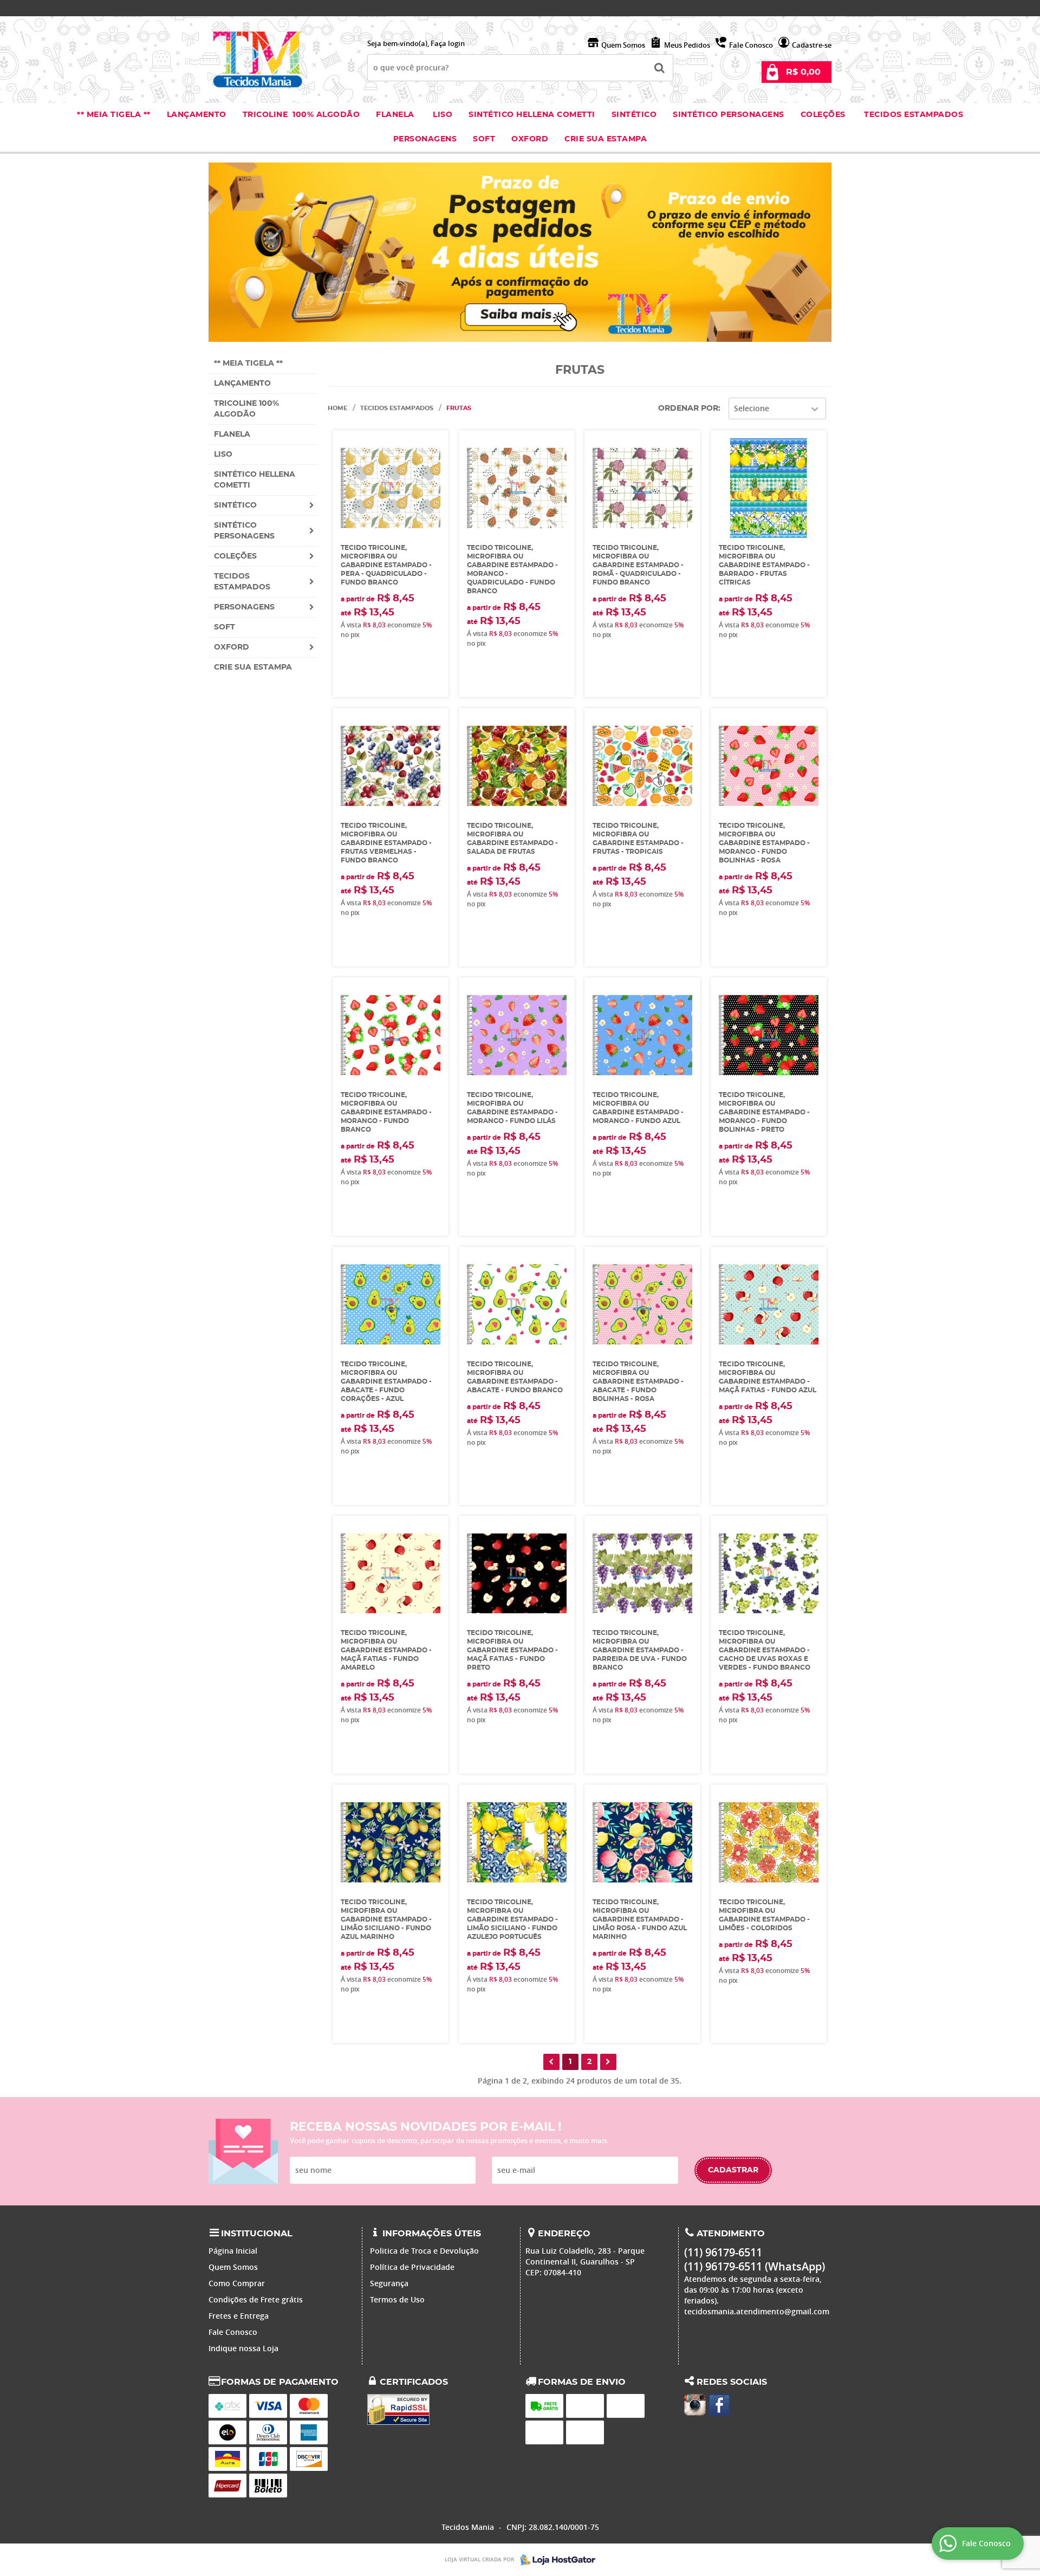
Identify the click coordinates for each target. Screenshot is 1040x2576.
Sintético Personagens (729, 115)
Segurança (389, 2283)
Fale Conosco (751, 45)
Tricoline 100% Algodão (301, 115)
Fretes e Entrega (239, 2316)
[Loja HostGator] (555, 2560)
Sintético (634, 115)
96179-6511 (720, 8)
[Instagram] (695, 2405)
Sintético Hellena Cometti (532, 115)
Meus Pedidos (687, 45)
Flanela (395, 115)
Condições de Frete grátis (256, 2299)
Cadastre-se (812, 45)
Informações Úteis (432, 2234)
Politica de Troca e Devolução (424, 2251)
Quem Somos (623, 45)
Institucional (257, 2234)
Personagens (425, 139)
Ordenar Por (688, 408)
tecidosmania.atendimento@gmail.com (757, 2311)
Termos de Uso (397, 2299)
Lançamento (197, 115)
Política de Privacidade (412, 2267)
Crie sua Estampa (606, 139)
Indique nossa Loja (243, 2348)
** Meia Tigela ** (114, 115)
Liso (442, 115)
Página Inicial (233, 2251)
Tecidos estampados (914, 115)
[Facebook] (719, 2405)
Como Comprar (237, 2283)
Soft (484, 139)
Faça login (448, 43)
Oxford (530, 139)
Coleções (824, 115)
